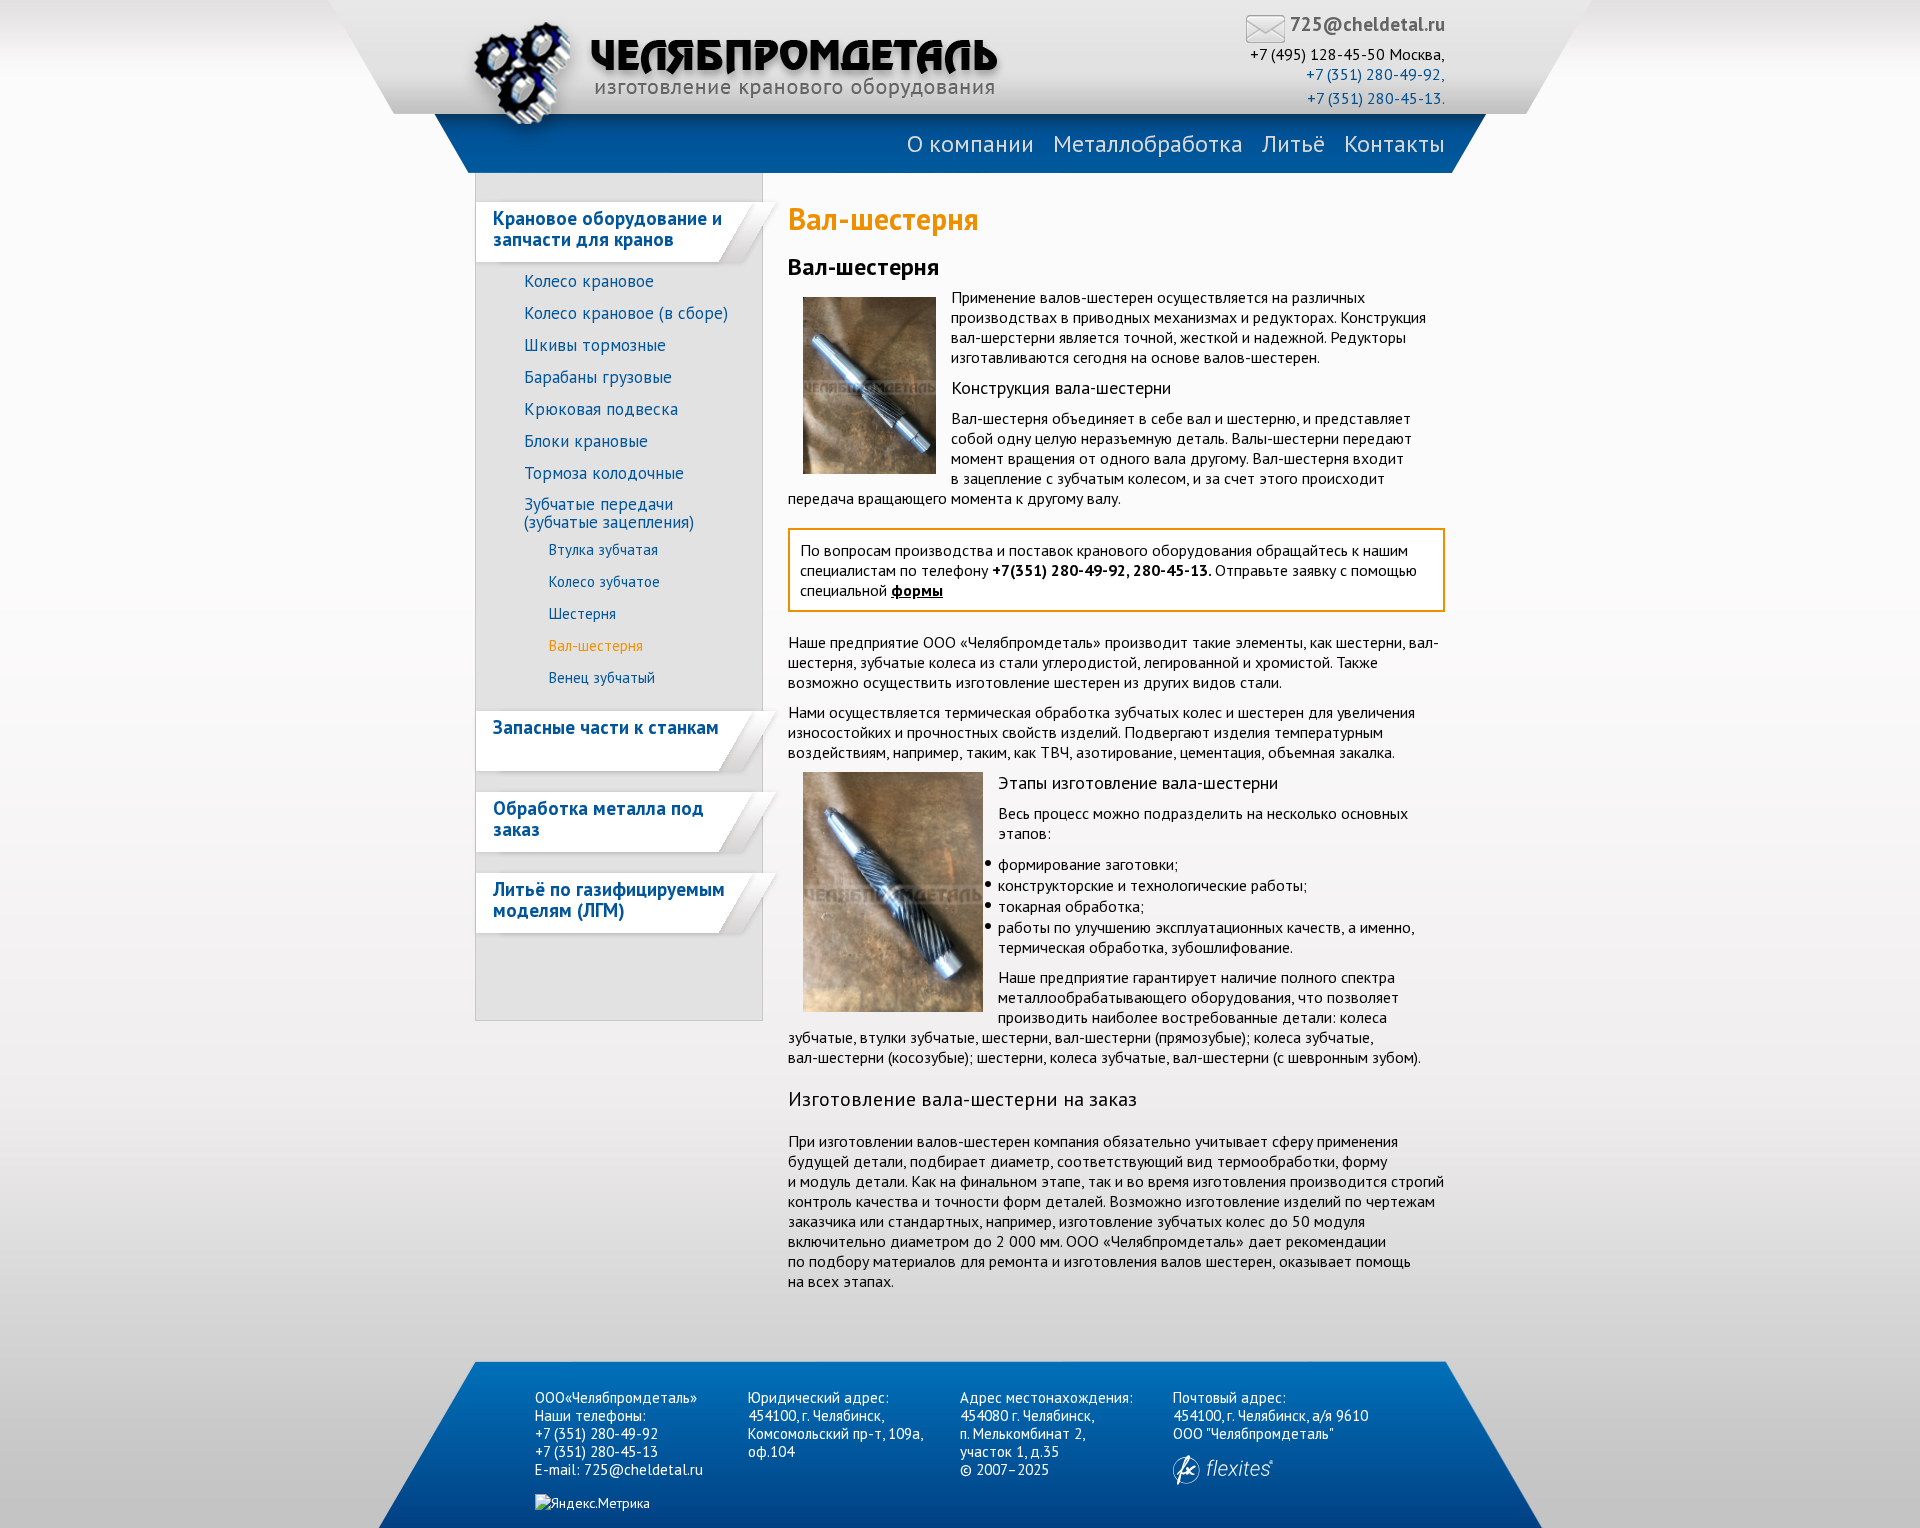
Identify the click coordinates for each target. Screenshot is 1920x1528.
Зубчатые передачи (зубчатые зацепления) (609, 513)
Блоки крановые (586, 441)
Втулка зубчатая (603, 549)
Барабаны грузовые (598, 377)
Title (736, 73)
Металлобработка (1148, 143)
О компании (970, 143)
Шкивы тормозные (595, 345)
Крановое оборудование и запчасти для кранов (607, 228)
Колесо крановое (589, 281)
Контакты (1394, 143)
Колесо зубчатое (604, 581)
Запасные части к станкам (606, 727)
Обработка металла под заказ (598, 818)
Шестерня (582, 613)
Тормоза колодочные (604, 473)
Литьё (1293, 143)
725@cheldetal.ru (1367, 24)
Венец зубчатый (602, 677)
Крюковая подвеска (601, 409)
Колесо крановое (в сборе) (626, 313)
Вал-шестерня (596, 645)
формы (917, 590)
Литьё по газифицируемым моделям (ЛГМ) (609, 899)
